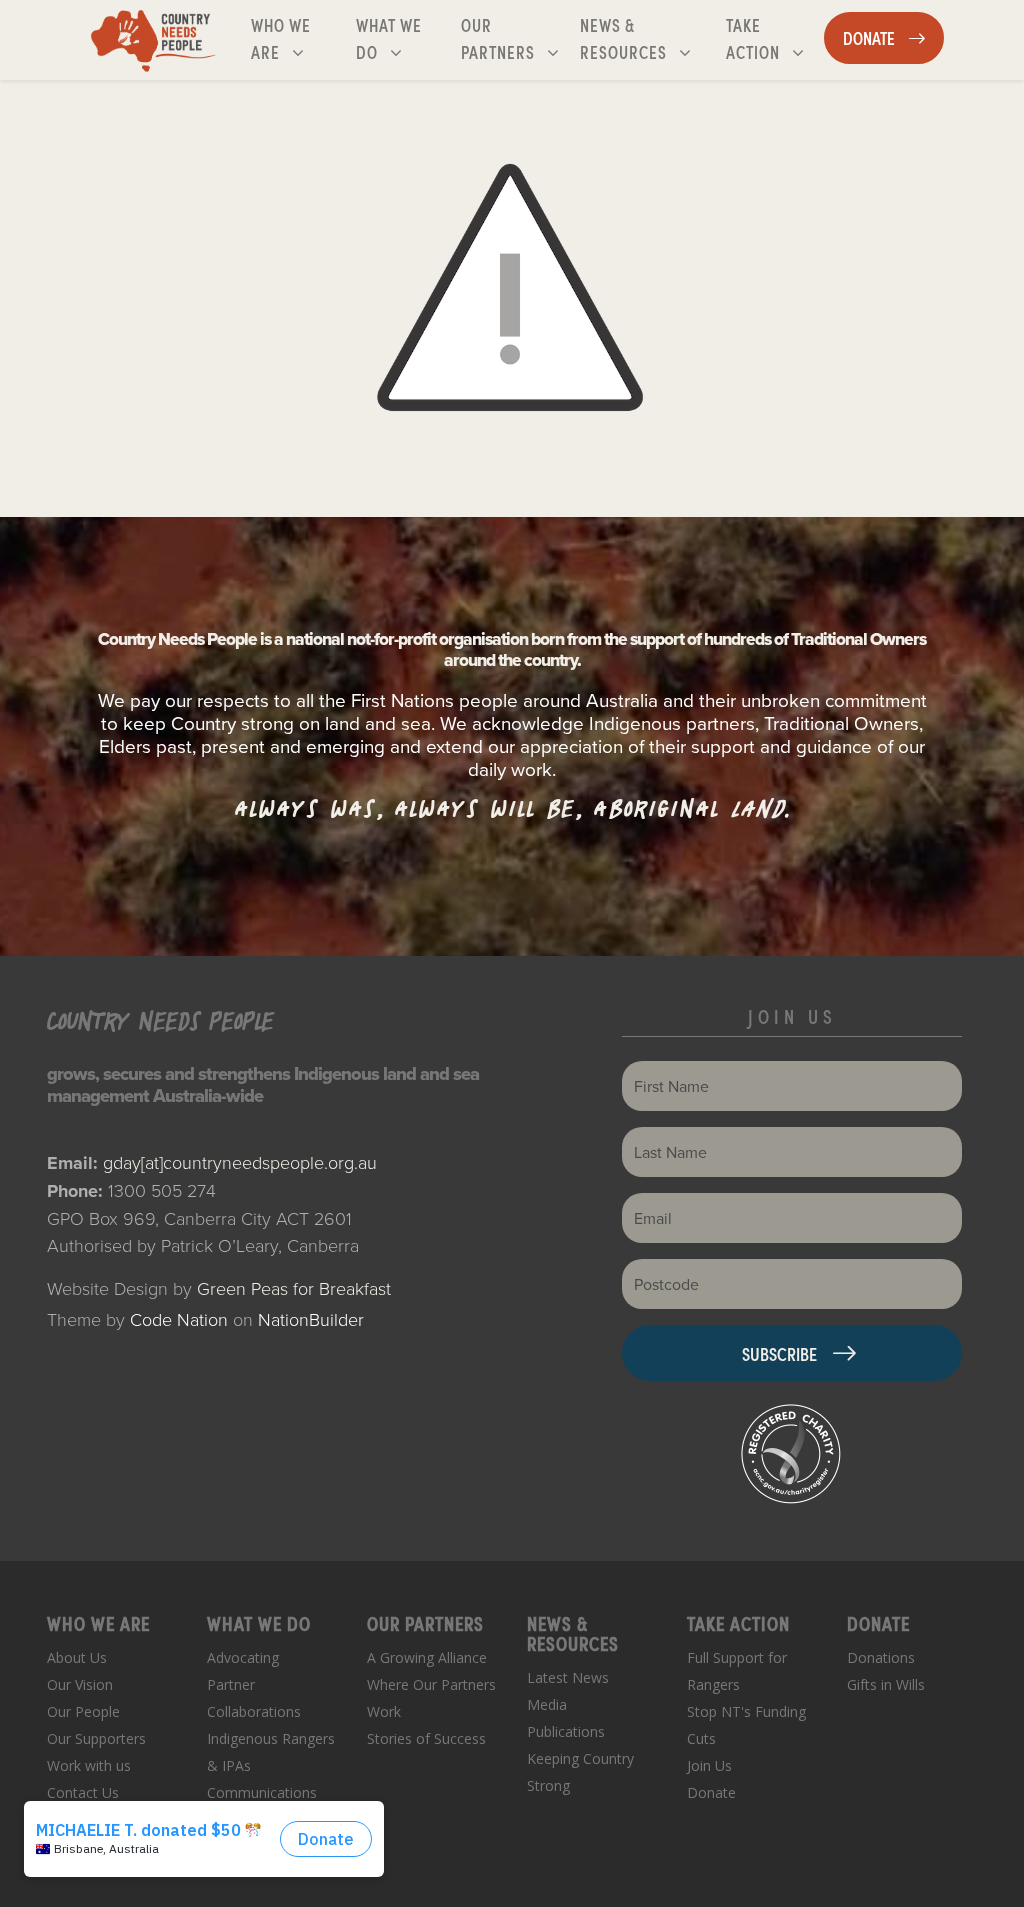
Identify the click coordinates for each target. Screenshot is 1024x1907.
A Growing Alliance (427, 1657)
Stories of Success (426, 1738)
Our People (83, 1711)
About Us (77, 1657)
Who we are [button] (299, 37)
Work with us (89, 1765)
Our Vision (80, 1684)
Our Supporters (96, 1738)
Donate (711, 1792)
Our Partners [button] (515, 37)
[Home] (153, 40)
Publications (566, 1731)
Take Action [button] (774, 37)
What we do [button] (404, 37)
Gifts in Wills (886, 1684)
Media (547, 1704)
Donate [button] (893, 37)
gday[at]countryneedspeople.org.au (240, 1162)
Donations (881, 1657)
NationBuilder (311, 1319)
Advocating (243, 1657)
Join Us (709, 1765)
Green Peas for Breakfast (294, 1288)
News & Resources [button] (649, 37)
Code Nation (179, 1319)
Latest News (568, 1677)
